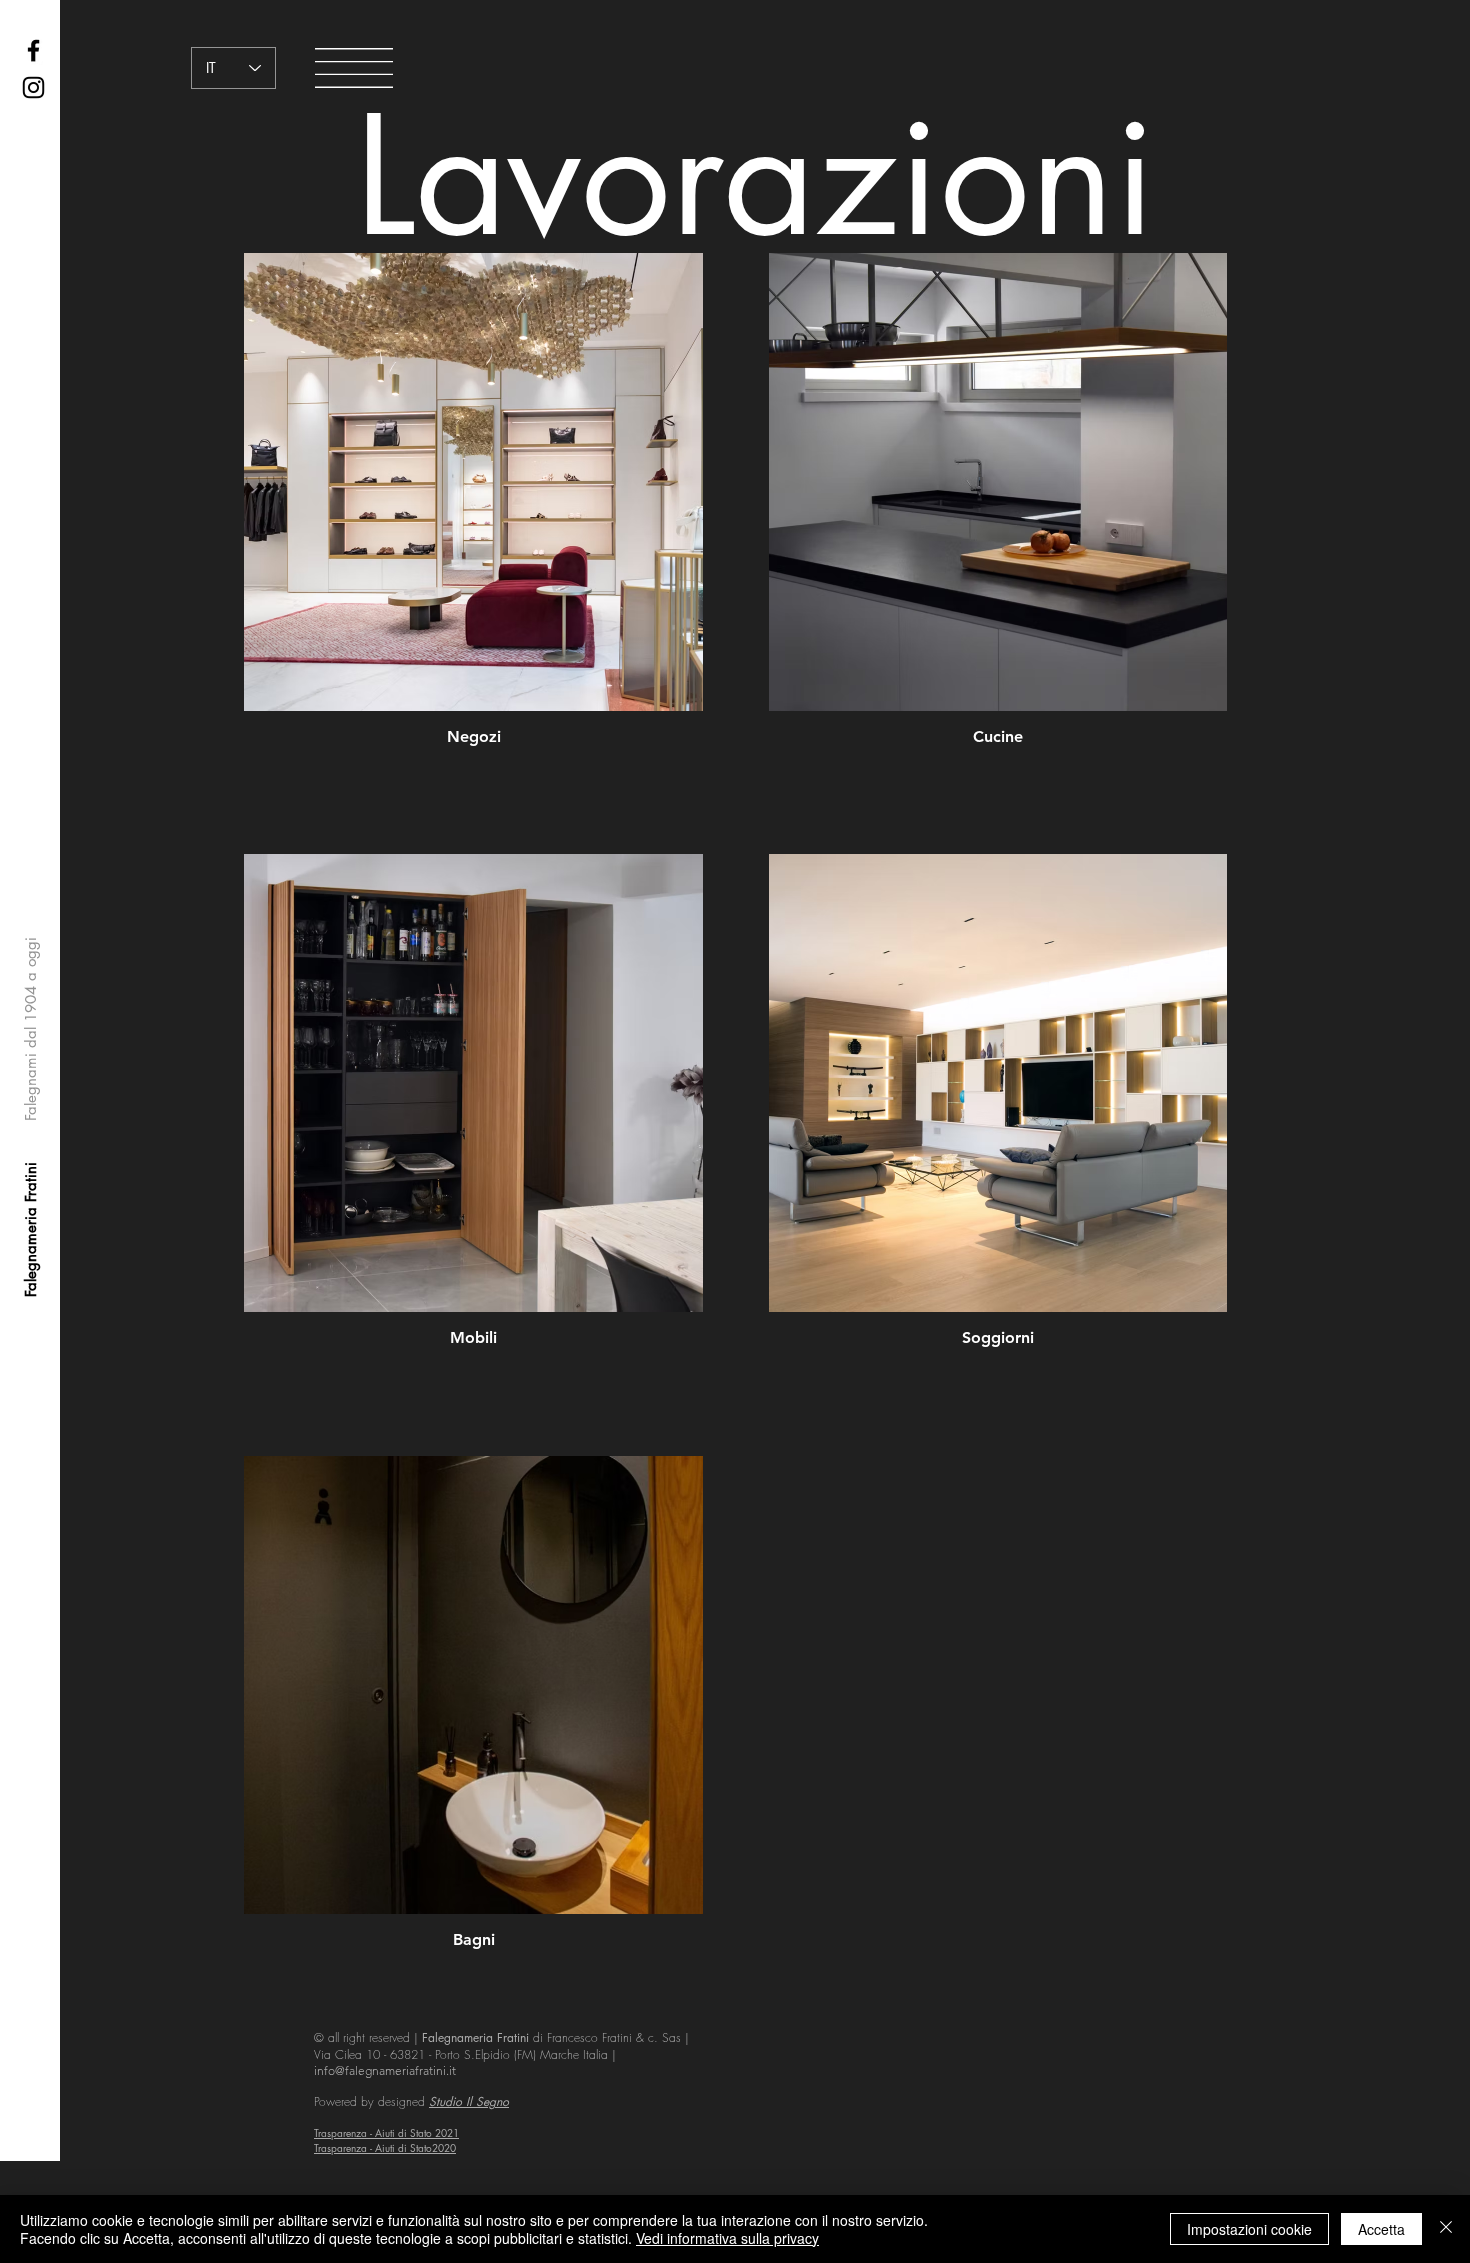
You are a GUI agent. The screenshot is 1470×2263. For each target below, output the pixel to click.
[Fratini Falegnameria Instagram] (33, 87)
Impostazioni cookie (1249, 2229)
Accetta (1381, 2229)
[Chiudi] (1446, 2229)
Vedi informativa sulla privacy (727, 2238)
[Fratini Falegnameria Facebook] (33, 50)
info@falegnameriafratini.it (385, 2070)
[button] (354, 68)
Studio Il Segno (469, 2101)
